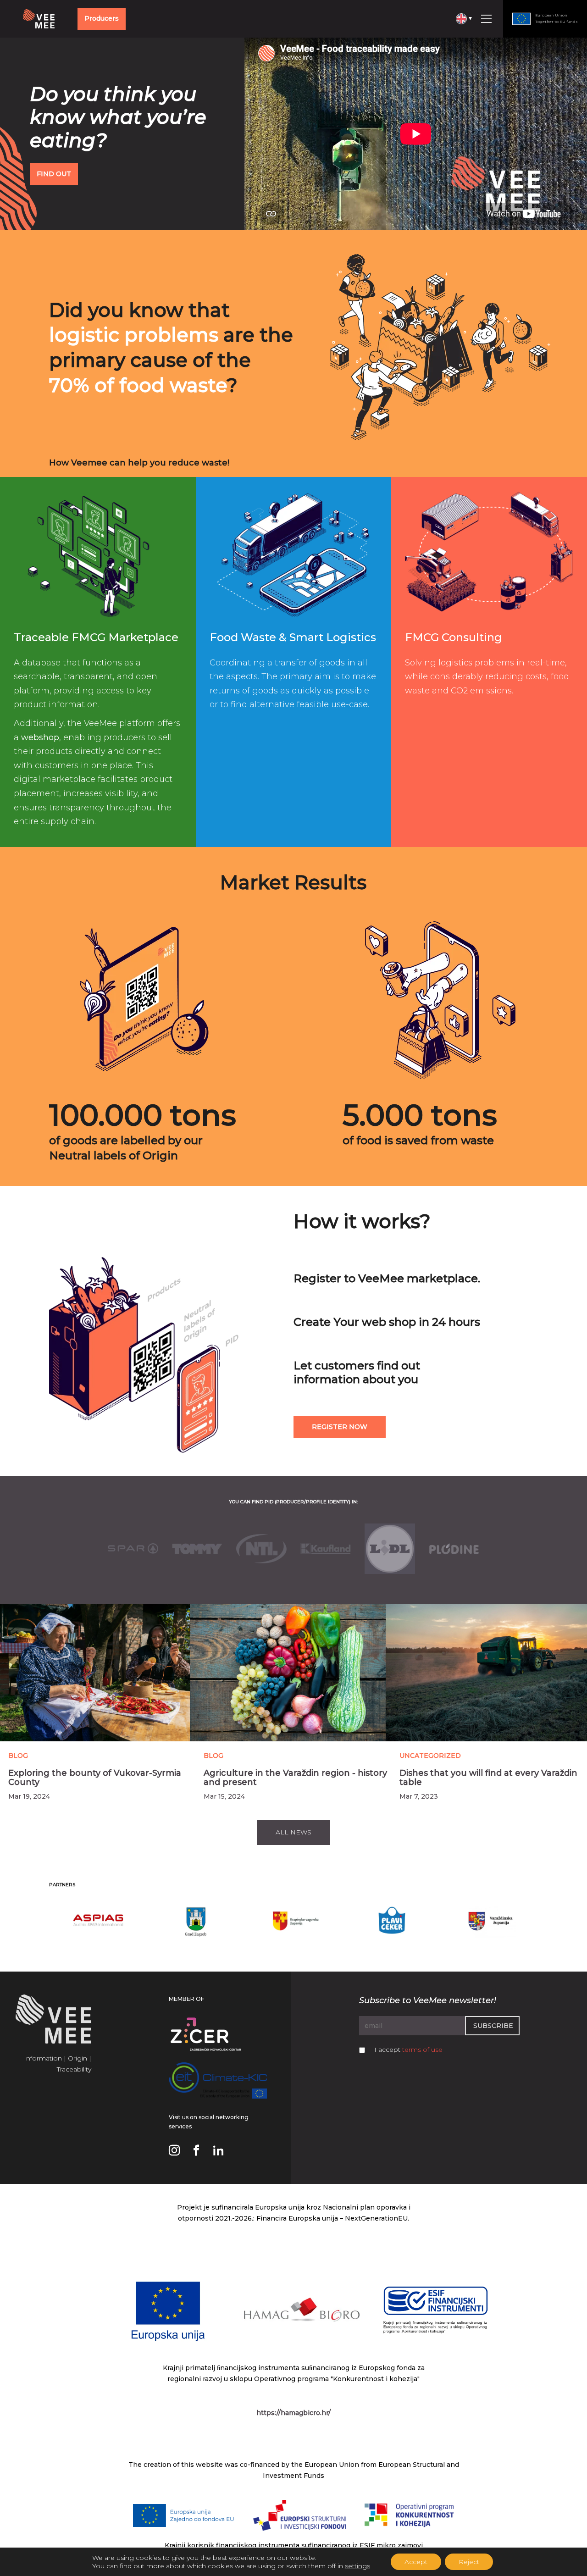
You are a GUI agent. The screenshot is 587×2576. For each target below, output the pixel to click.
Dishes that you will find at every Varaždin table (488, 1778)
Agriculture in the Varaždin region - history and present (295, 1778)
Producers (102, 18)
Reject (469, 2562)
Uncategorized (430, 1756)
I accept (408, 2050)
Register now (340, 1427)
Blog (18, 1756)
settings (357, 2566)
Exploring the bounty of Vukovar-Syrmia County (95, 1778)
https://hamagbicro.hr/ (293, 2413)
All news (293, 1832)
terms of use (422, 2050)
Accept (416, 2562)
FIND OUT (54, 174)
